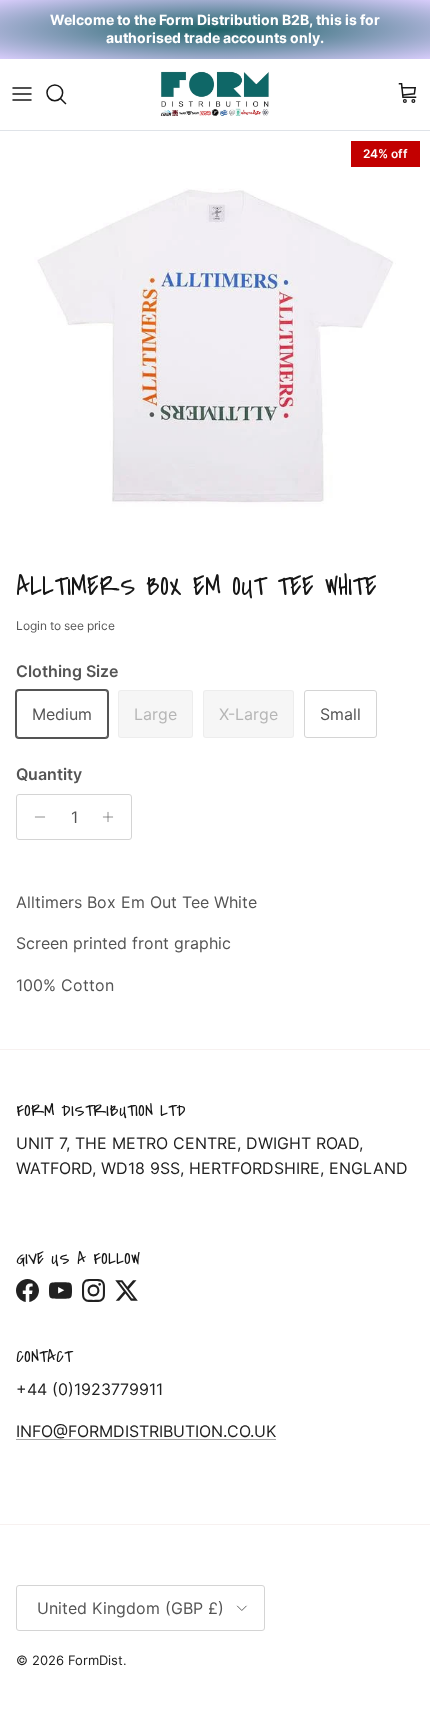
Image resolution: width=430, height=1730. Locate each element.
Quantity (49, 774)
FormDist (95, 1660)
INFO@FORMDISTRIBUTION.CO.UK (146, 1431)
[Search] (66, 94)
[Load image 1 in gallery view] (215, 346)
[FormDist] (215, 94)
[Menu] (22, 94)
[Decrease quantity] (34, 817)
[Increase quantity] (113, 817)
